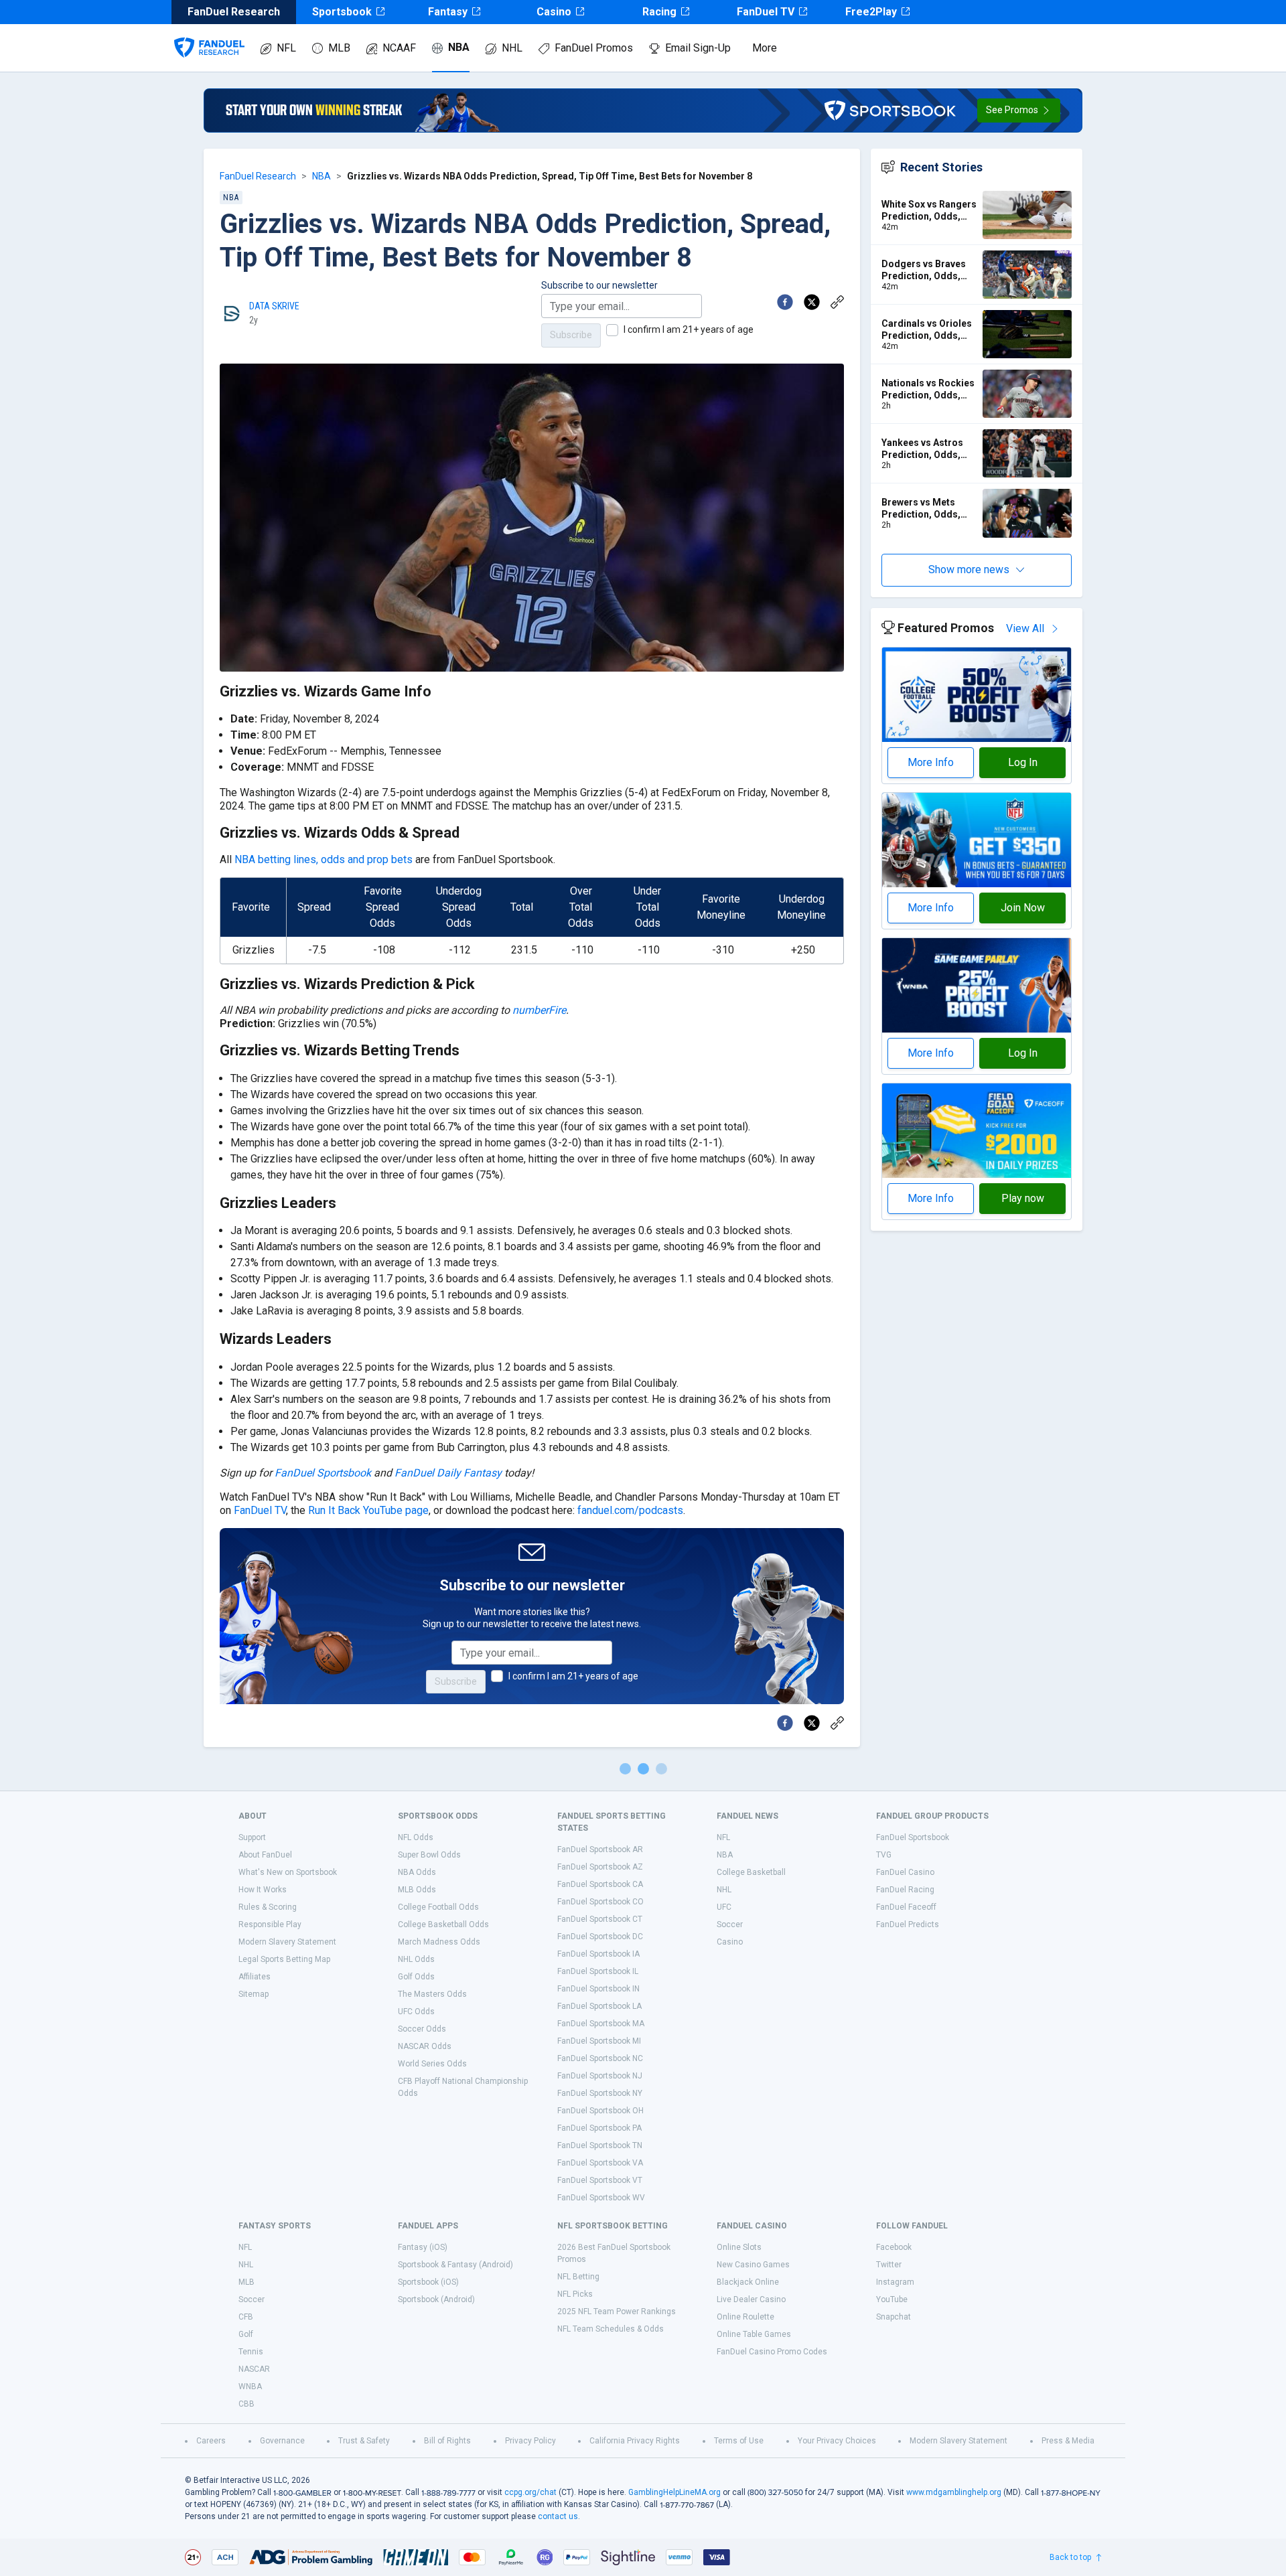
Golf (246, 2334)
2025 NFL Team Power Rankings (617, 2312)
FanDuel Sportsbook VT (600, 2180)
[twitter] (812, 302)
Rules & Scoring (268, 1907)
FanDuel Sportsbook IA (598, 1954)
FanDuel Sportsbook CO (600, 1902)
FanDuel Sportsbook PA (599, 2128)
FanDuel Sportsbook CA (600, 1884)
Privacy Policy (530, 2441)
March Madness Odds (439, 1942)
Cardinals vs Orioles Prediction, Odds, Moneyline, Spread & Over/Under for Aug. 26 (927, 330)
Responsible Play (270, 1924)
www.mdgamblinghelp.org (954, 2492)
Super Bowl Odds (429, 1855)
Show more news (969, 570)
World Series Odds (432, 2064)
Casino (554, 12)
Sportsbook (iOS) (428, 2282)
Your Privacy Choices (837, 2441)
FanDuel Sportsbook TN (600, 2145)
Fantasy (448, 12)
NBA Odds (417, 1872)
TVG (884, 1855)
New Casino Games (753, 2265)
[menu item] (209, 34)
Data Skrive (274, 306)
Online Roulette (745, 2317)
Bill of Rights (447, 2441)
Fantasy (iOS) (423, 2247)
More (765, 48)
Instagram (895, 2282)
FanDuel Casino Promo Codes (772, 2352)
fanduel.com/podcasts (630, 1510)
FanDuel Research (258, 176)
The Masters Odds (432, 1994)
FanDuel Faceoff (906, 1907)
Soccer (730, 1924)
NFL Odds (416, 1837)
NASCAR (254, 2369)
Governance (282, 2441)
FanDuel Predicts (908, 1924)
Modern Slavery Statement (287, 1942)
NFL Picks (575, 2294)
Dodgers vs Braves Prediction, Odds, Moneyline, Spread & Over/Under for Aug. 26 (927, 270)
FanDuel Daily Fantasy (448, 1473)
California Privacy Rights (635, 2441)
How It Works (263, 1890)
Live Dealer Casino (751, 2299)
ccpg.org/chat (530, 2492)
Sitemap (254, 1994)
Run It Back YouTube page (368, 1510)
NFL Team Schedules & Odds (611, 2329)
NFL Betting (578, 2277)
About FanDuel (265, 1855)
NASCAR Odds (425, 2046)
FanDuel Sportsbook (323, 1473)
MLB (339, 48)
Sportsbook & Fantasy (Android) (455, 2265)
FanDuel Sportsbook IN (598, 1989)
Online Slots (739, 2247)
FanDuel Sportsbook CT (600, 1919)
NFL (286, 48)
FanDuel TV (766, 12)
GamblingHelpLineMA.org (674, 2492)
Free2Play (871, 12)
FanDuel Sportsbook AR (600, 1849)
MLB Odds (417, 1890)
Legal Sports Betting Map (284, 1959)
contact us (558, 2516)
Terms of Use (739, 2441)
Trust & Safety (364, 2441)
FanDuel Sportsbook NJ (600, 2076)
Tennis (251, 2352)
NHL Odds (416, 1959)
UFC (724, 1907)
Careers (211, 2441)
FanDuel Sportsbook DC (600, 1937)
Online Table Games (754, 2334)
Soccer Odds (422, 2029)
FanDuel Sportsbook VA (600, 2163)
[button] (1019, 110)
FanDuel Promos (594, 48)
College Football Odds (438, 1907)
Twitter (889, 2265)
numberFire (539, 1010)
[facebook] (785, 302)
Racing (659, 12)
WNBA (250, 2386)
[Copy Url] (837, 302)
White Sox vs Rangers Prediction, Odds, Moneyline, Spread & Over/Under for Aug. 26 (929, 211)
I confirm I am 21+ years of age (689, 329)
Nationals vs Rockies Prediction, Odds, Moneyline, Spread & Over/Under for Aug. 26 (928, 389)
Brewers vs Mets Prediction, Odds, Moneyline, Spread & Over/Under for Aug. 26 (927, 509)
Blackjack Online (748, 2282)
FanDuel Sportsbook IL (598, 1971)
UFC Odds (416, 2012)
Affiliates (255, 1977)
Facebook (894, 2247)
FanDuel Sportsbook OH (600, 2111)
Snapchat (894, 2317)
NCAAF (399, 48)
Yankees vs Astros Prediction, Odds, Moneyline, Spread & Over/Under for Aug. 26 (927, 449)
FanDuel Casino (905, 1872)
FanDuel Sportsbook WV (601, 2198)
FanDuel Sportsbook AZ (600, 1867)
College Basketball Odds (443, 1924)
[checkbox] (612, 330)
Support (252, 1837)
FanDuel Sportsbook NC (600, 2058)
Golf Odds (416, 1977)
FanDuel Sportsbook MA (601, 2024)
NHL (512, 48)
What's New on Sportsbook (288, 1872)
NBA (459, 47)
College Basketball (751, 1872)
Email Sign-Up (698, 48)
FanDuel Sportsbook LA (599, 2006)
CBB (246, 2404)
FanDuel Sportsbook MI (599, 2041)
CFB (246, 2317)
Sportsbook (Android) (436, 2299)
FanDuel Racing (905, 1890)
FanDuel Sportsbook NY (600, 2093)
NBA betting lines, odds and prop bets (324, 859)
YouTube (892, 2299)
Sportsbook (342, 12)
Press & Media (1068, 2441)
